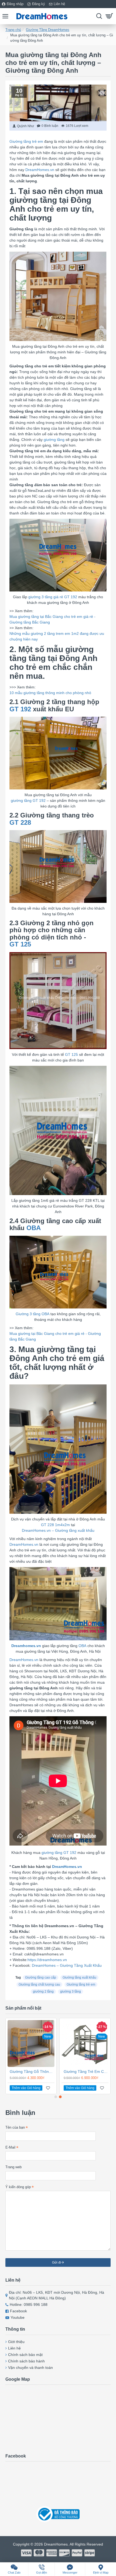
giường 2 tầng (43, 1992)
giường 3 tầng (71, 1992)
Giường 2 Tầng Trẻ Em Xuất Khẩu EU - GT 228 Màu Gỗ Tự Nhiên (40, 2072)
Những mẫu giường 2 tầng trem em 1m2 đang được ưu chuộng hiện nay (57, 636)
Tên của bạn (15, 2127)
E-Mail (10, 2147)
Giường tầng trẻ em (26, 141)
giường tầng (54, 440)
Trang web (13, 2167)
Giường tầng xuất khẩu (79, 1978)
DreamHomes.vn (40, 170)
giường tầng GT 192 (28, 800)
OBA (34, 1228)
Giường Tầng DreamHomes (48, 30)
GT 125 (20, 944)
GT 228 (20, 823)
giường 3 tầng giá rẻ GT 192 (53, 597)
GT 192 (20, 709)
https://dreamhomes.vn (47, 1960)
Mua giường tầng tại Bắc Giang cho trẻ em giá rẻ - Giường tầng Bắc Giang (52, 619)
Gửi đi (57, 2262)
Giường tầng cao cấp (41, 1978)
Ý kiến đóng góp (18, 2187)
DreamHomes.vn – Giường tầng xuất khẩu (58, 1530)
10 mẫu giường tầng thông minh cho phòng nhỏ (50, 693)
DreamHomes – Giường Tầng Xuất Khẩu (67, 1965)
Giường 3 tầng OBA (33, 1314)
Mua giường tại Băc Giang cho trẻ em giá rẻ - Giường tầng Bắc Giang (55, 1336)
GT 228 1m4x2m (55, 1525)
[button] (56, 2097)
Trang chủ (13, 30)
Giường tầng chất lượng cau (39, 1985)
